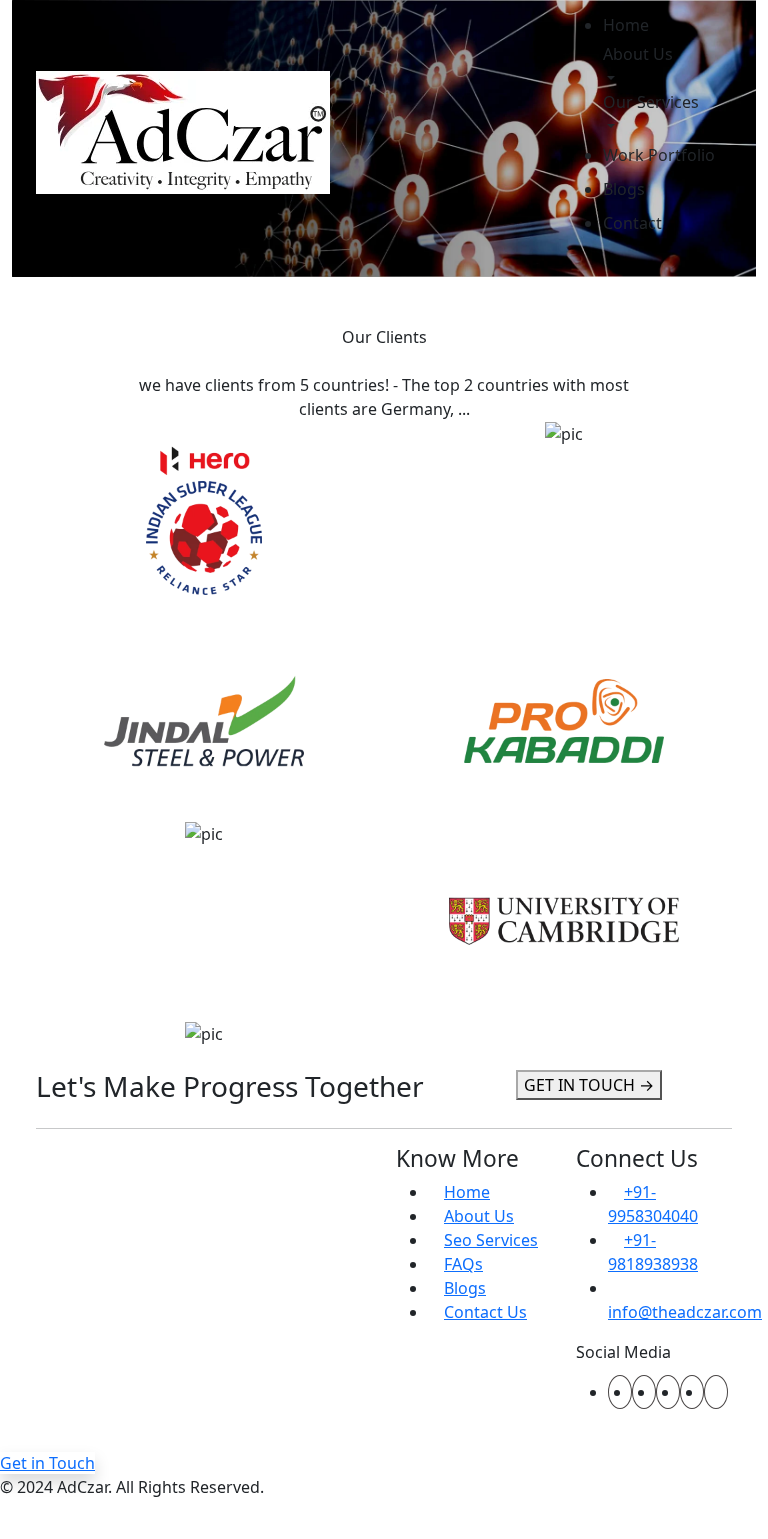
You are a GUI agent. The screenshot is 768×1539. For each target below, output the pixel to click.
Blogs (624, 189)
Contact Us (485, 1312)
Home (626, 25)
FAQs (463, 1264)
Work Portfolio (659, 155)
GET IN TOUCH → (589, 1085)
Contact (632, 223)
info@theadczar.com (685, 1312)
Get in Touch (47, 1463)
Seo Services (491, 1240)
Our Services (651, 102)
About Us (638, 54)
